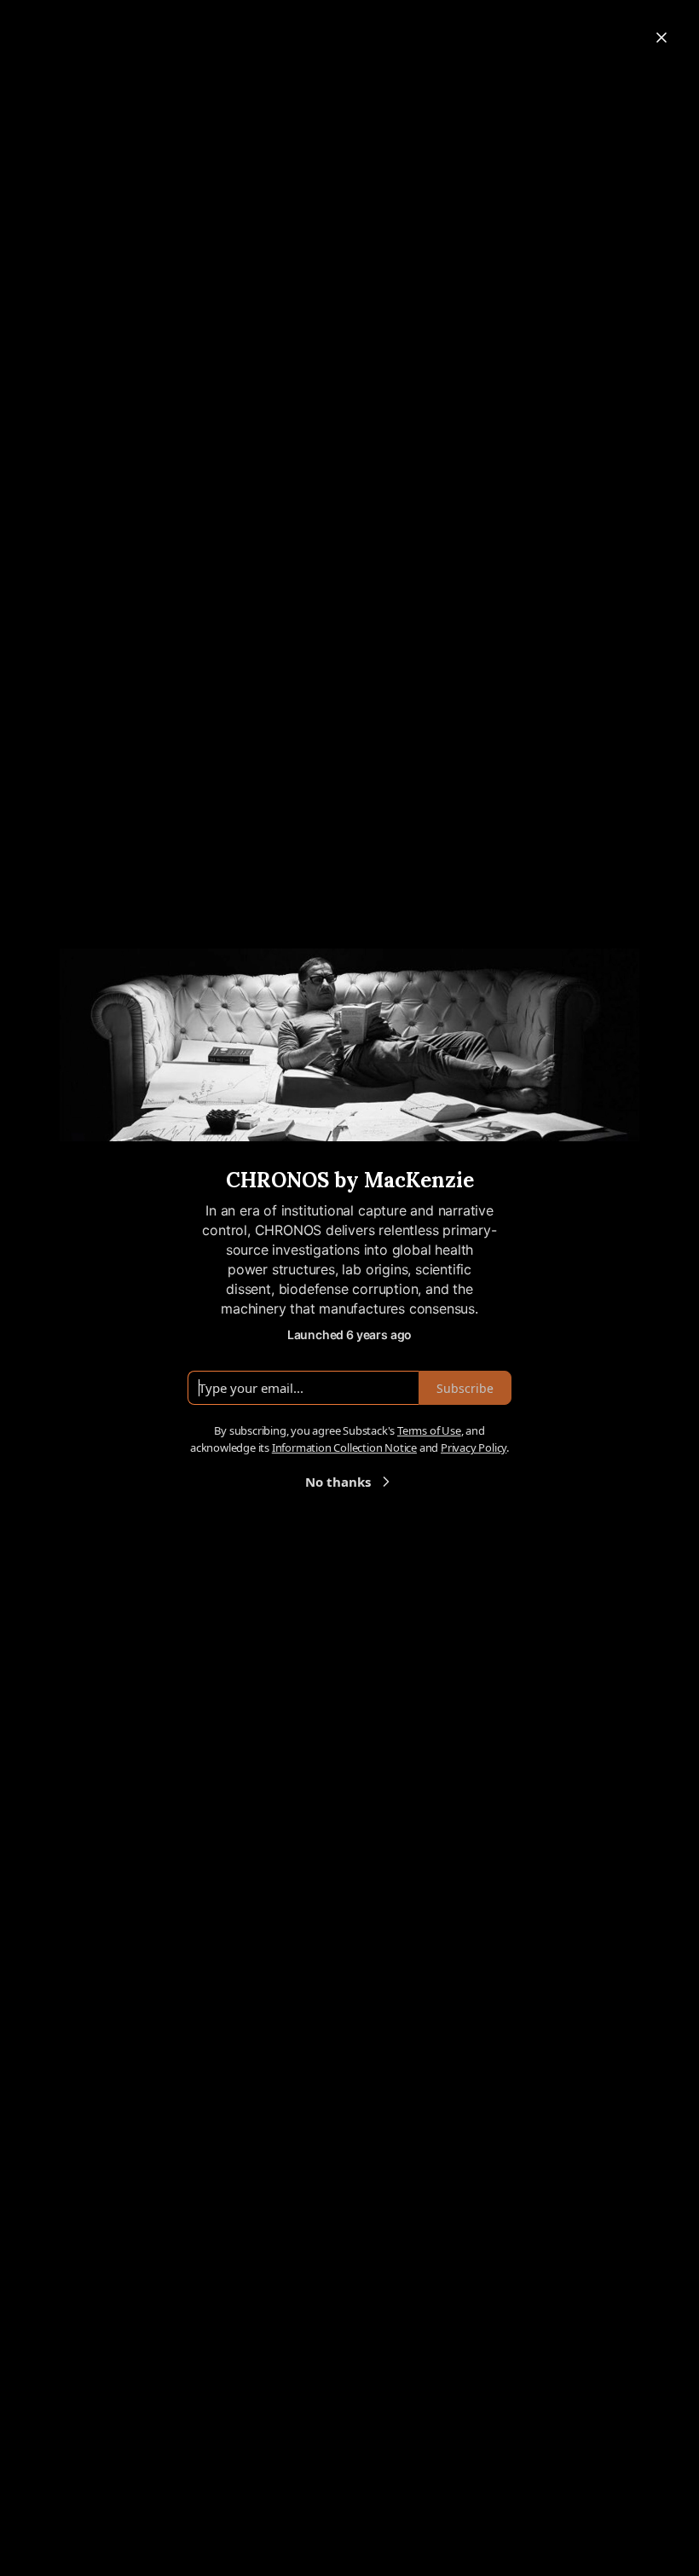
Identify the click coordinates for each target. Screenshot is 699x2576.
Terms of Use (429, 1430)
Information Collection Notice (344, 1448)
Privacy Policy (474, 1448)
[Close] (661, 38)
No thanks (338, 1482)
